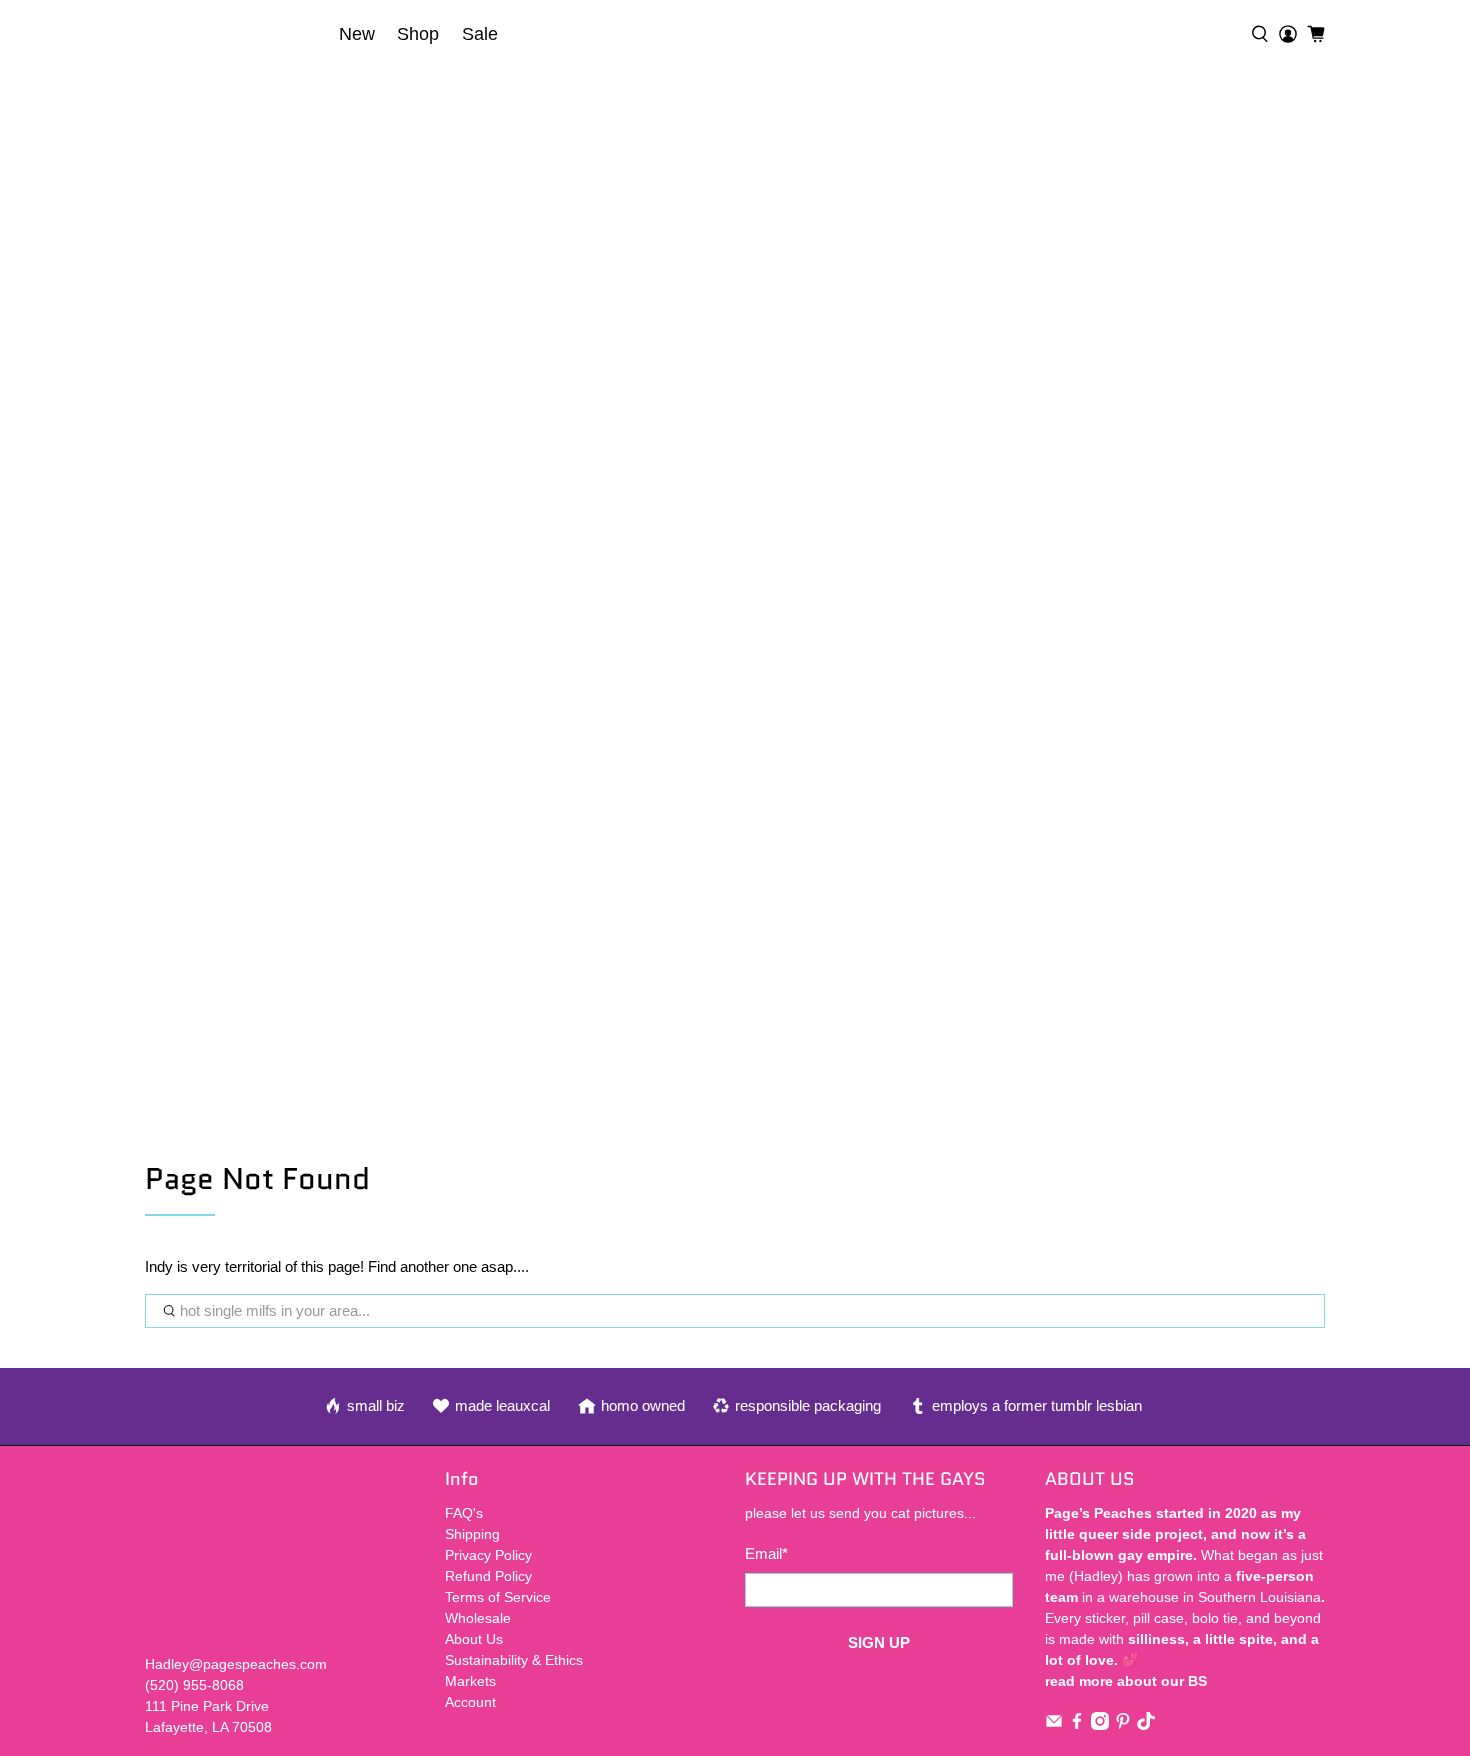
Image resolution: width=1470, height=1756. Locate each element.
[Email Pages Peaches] (1054, 1725)
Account (470, 1702)
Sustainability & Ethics (514, 1660)
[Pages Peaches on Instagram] (1100, 1725)
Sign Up (879, 1642)
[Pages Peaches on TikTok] (1146, 1725)
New (357, 34)
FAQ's (464, 1513)
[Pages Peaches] (236, 34)
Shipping (472, 1534)
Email (766, 1553)
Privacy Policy (488, 1555)
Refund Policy (488, 1576)
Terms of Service (498, 1597)
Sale (480, 34)
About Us (474, 1639)
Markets (470, 1681)
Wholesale (478, 1618)
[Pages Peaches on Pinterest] (1123, 1725)
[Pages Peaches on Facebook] (1077, 1725)
